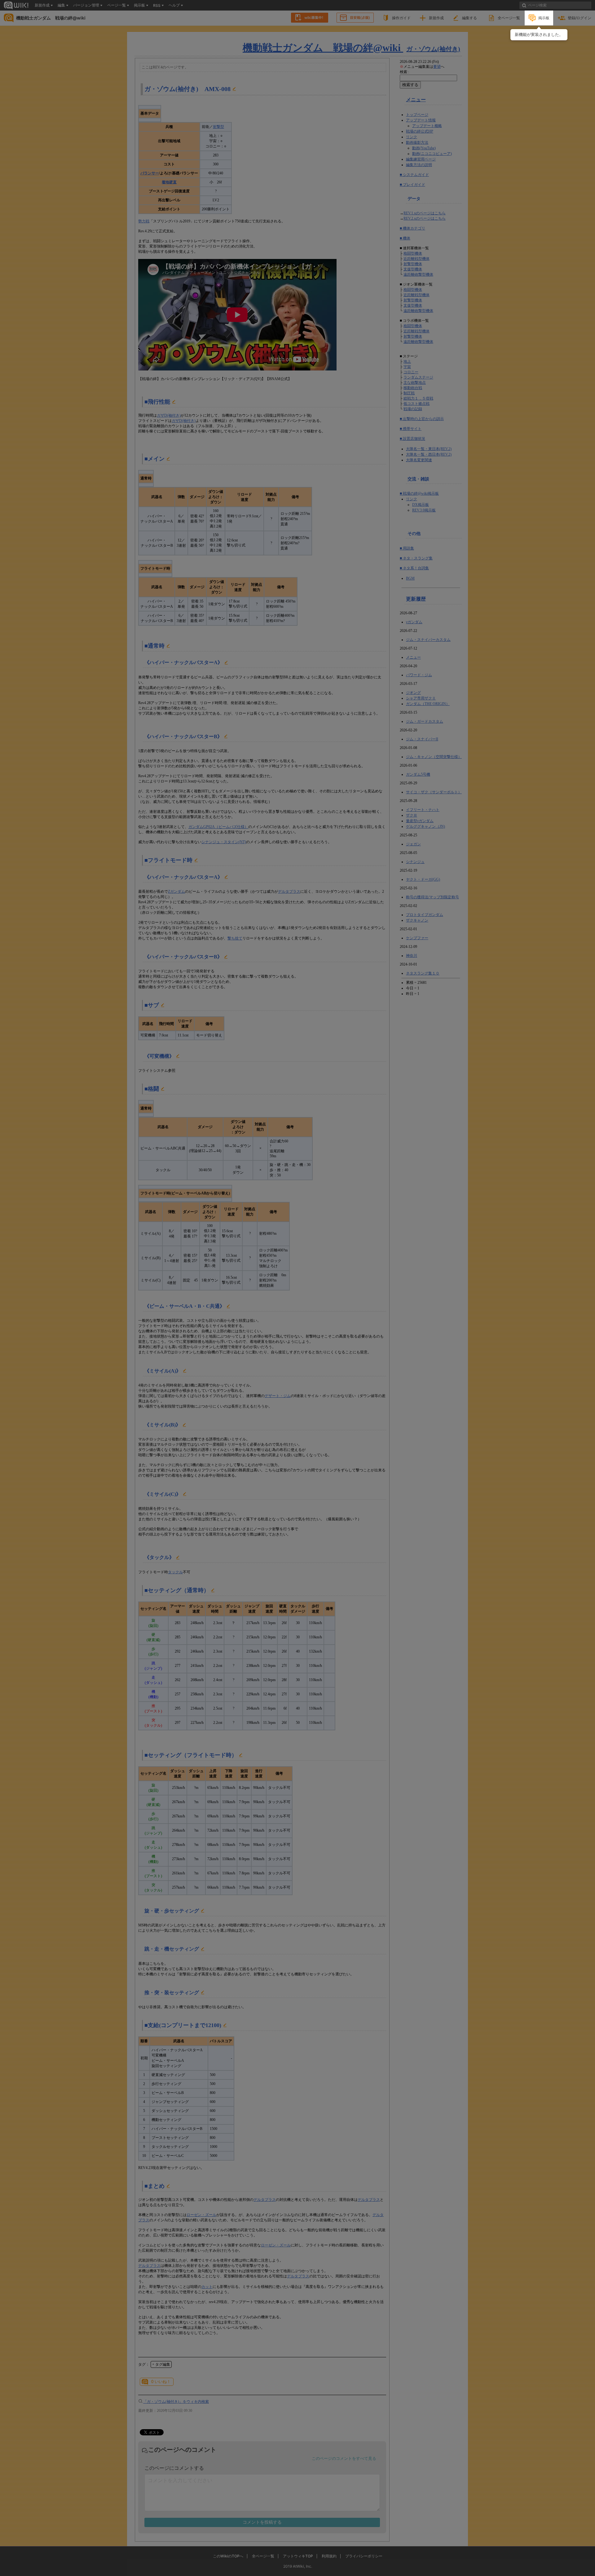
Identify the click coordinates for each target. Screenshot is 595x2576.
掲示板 (544, 18)
